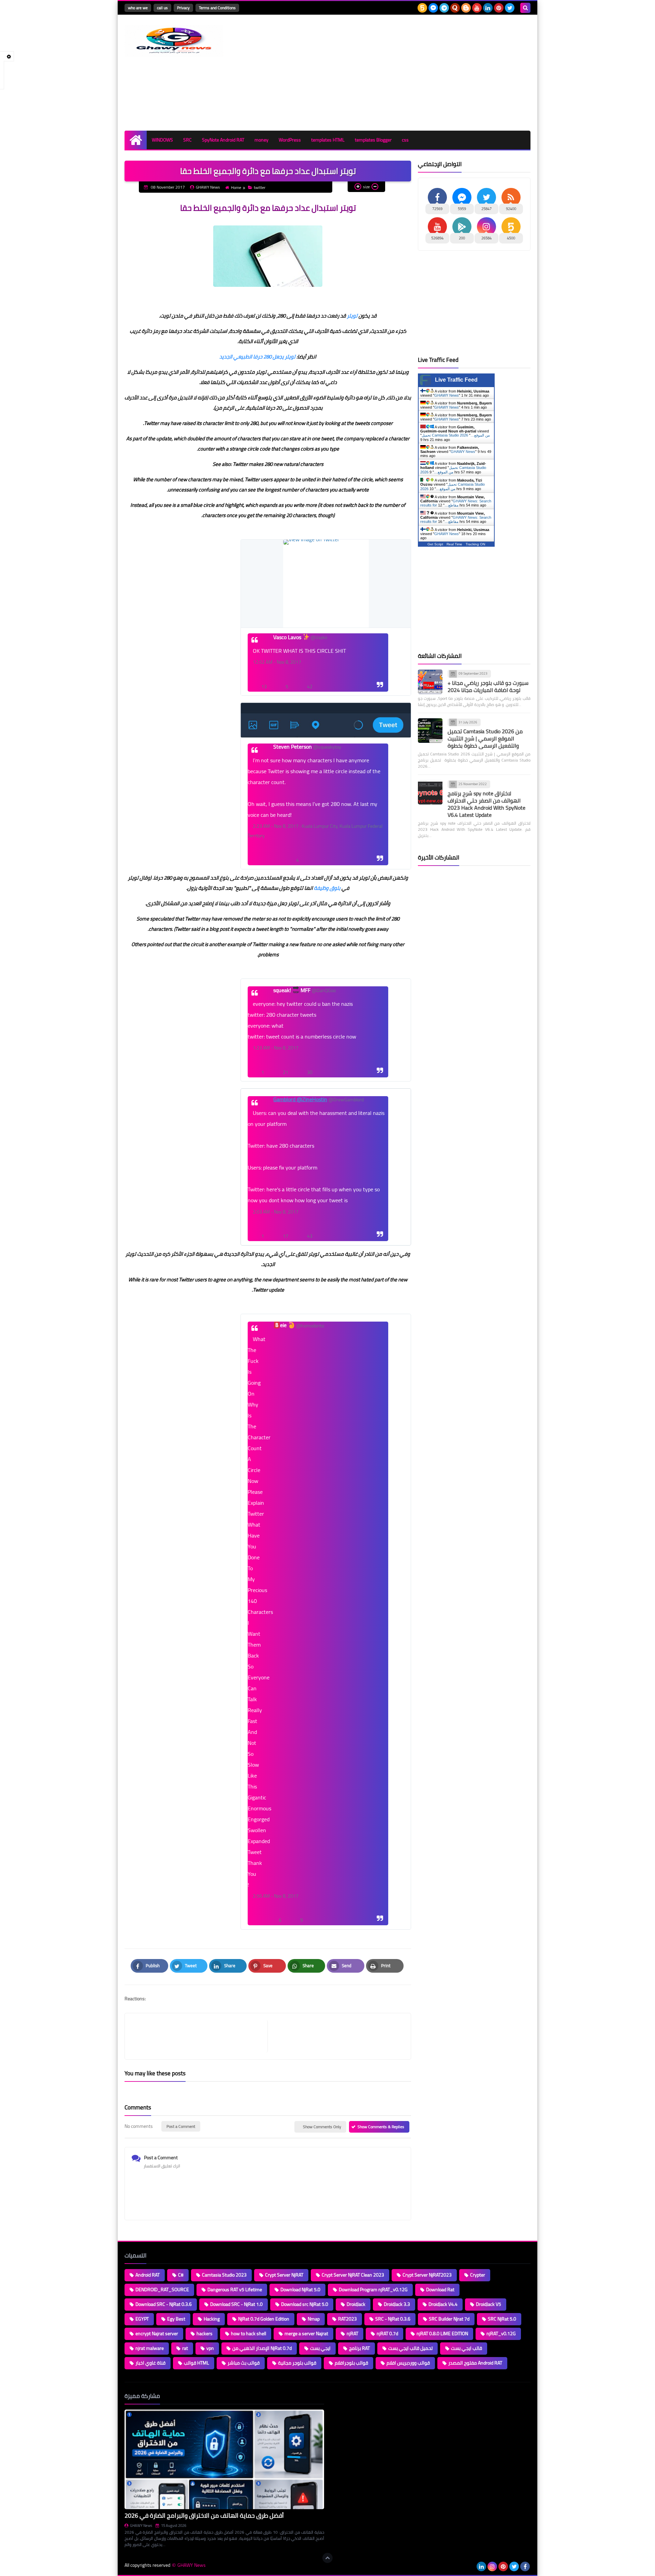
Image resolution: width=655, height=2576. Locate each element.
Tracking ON (475, 544)
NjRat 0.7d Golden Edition (264, 2319)
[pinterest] (499, 8)
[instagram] (492, 2566)
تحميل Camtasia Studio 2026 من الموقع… (456, 435)
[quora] (455, 8)
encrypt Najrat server (157, 2334)
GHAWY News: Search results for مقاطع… (456, 503)
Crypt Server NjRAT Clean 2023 (353, 2275)
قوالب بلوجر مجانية (297, 2363)
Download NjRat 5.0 (300, 2290)
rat (185, 2348)
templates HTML (328, 140)
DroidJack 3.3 (397, 2304)
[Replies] (262, 849)
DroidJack (356, 2304)
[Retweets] (279, 849)
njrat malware (150, 2348)
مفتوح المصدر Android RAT (475, 2363)
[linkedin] (488, 8)
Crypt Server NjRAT (284, 2275)
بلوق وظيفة (327, 888)
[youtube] (477, 8)
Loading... (340, 2396)
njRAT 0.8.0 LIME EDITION (442, 2334)
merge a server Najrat (306, 2334)
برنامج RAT (359, 2348)
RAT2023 (347, 2319)
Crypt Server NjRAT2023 (427, 2275)
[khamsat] (422, 8)
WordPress (290, 140)
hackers (205, 2334)
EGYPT (142, 2319)
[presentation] (326, 584)
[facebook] (525, 2566)
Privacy (183, 8)
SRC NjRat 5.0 (502, 2319)
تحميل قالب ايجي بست (410, 2348)
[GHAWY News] (174, 41)
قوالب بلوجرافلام (351, 2363)
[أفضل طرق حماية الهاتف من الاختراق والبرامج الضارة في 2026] (224, 2460)
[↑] (327, 2558)
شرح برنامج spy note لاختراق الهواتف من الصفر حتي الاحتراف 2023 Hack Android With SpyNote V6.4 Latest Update (486, 804)
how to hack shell (249, 2334)
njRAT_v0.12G (501, 2334)
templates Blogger (373, 140)
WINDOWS (162, 140)
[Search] (525, 8)
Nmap (314, 2319)
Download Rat (440, 2290)
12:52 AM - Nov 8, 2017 (277, 662)
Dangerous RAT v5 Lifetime (235, 2290)
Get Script (435, 544)
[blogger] (466, 8)
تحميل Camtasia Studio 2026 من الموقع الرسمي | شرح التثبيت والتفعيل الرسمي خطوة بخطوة (485, 738)
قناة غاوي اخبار (150, 2363)
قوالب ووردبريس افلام (408, 2363)
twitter (260, 187)
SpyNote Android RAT (223, 140)
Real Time (454, 544)
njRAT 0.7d (387, 2334)
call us (162, 8)
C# (181, 2275)
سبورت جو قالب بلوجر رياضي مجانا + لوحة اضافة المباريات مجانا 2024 (488, 686)
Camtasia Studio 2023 (224, 2275)
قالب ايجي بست (467, 2348)
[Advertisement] (406, 73)
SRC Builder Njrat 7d (449, 2319)
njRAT (352, 2334)
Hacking (212, 2319)
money (261, 140)
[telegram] (444, 8)
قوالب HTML (196, 2363)
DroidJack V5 (489, 2304)
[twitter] (510, 8)
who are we (138, 8)
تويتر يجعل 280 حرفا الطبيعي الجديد (257, 357)
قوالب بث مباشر (244, 2363)
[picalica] (470, 2566)
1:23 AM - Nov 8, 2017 (276, 1048)
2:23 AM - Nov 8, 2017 (276, 826)
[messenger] (433, 8)
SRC (187, 140)
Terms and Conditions (217, 8)
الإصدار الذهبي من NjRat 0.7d (262, 2348)
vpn (210, 2348)
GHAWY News (447, 395)
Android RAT (148, 2275)
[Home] (136, 140)
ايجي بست (320, 2348)
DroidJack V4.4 (443, 2304)
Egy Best (176, 2319)
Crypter (478, 2275)
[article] (336, 2036)
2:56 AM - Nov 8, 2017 (276, 1896)
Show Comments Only (322, 2127)
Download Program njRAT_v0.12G (373, 2290)
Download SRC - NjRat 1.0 (236, 2304)
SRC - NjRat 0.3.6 (393, 2319)
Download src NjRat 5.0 (305, 2304)
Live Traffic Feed (456, 380)
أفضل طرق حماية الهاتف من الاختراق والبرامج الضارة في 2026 (204, 2515)
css (405, 140)
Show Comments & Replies (381, 2127)
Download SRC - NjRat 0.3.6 (164, 2304)
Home (236, 187)
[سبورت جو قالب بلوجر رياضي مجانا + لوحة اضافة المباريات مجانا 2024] (430, 682)
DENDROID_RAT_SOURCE (162, 2290)
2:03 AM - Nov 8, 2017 (276, 1212)
